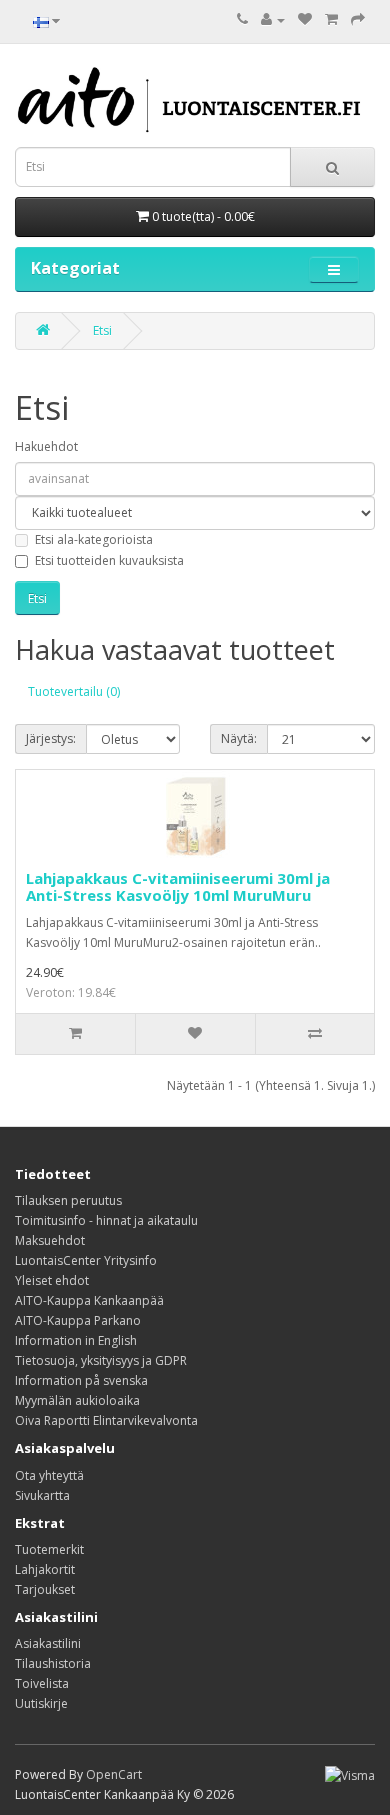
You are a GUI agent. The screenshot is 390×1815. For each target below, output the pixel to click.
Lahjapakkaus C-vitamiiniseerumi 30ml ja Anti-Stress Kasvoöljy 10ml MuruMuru (178, 886)
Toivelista (42, 1683)
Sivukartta (42, 1495)
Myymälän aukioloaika (77, 1400)
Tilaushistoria (53, 1663)
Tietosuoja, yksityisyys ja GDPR (101, 1360)
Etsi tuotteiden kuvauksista (109, 560)
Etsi (102, 330)
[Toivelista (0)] (305, 19)
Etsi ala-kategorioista (94, 539)
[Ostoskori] (331, 19)
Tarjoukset (45, 1589)
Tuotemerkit (49, 1549)
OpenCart (114, 1774)
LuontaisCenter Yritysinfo (86, 1260)
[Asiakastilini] (273, 19)
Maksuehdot (50, 1240)
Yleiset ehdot (52, 1280)
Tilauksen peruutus (68, 1200)
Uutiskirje (41, 1703)
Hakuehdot (46, 446)
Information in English (76, 1340)
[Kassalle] (358, 19)
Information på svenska (81, 1380)
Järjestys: (51, 738)
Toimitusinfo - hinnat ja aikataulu (106, 1220)
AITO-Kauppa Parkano (78, 1320)
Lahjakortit (45, 1569)
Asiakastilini (48, 1643)
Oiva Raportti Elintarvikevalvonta (106, 1420)
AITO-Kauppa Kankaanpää (89, 1300)
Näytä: (239, 738)
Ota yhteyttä (49, 1475)
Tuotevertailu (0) (74, 691)
